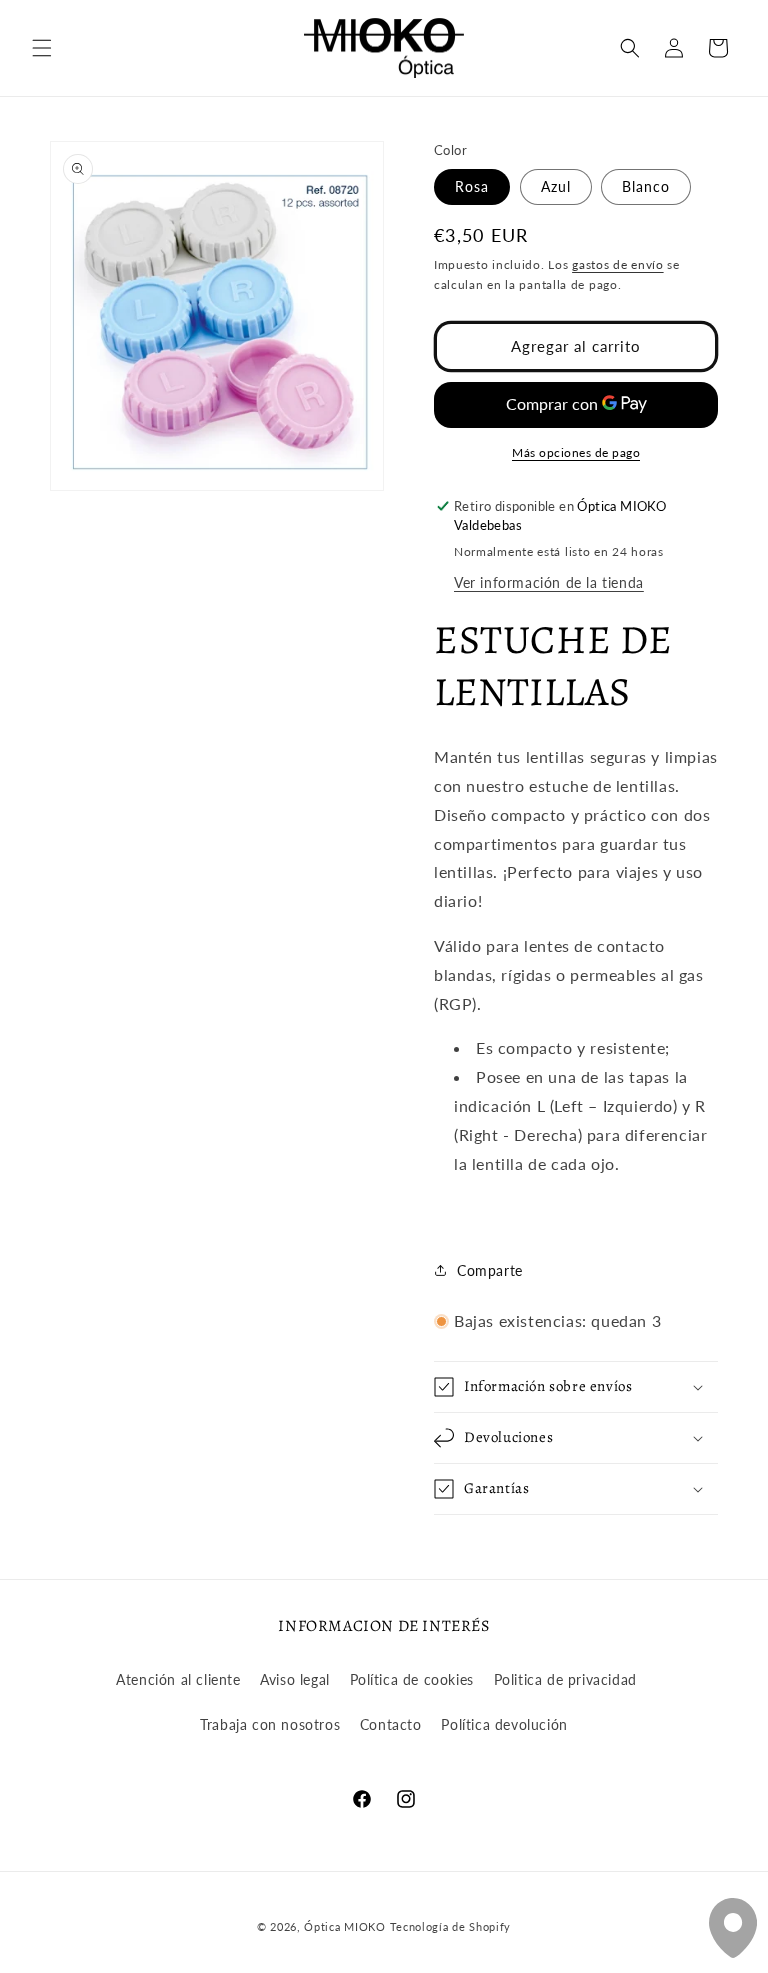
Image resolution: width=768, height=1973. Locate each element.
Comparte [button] (490, 1270)
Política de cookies (412, 1679)
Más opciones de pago (576, 452)
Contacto (391, 1724)
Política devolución (504, 1724)
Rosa (472, 186)
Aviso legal (295, 1679)
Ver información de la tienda (549, 582)
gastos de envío (618, 264)
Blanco (646, 186)
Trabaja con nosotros (270, 1724)
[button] (42, 48)
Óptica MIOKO (344, 1926)
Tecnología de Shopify (451, 1926)
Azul (556, 186)
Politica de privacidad (565, 1679)
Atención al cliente (178, 1679)
